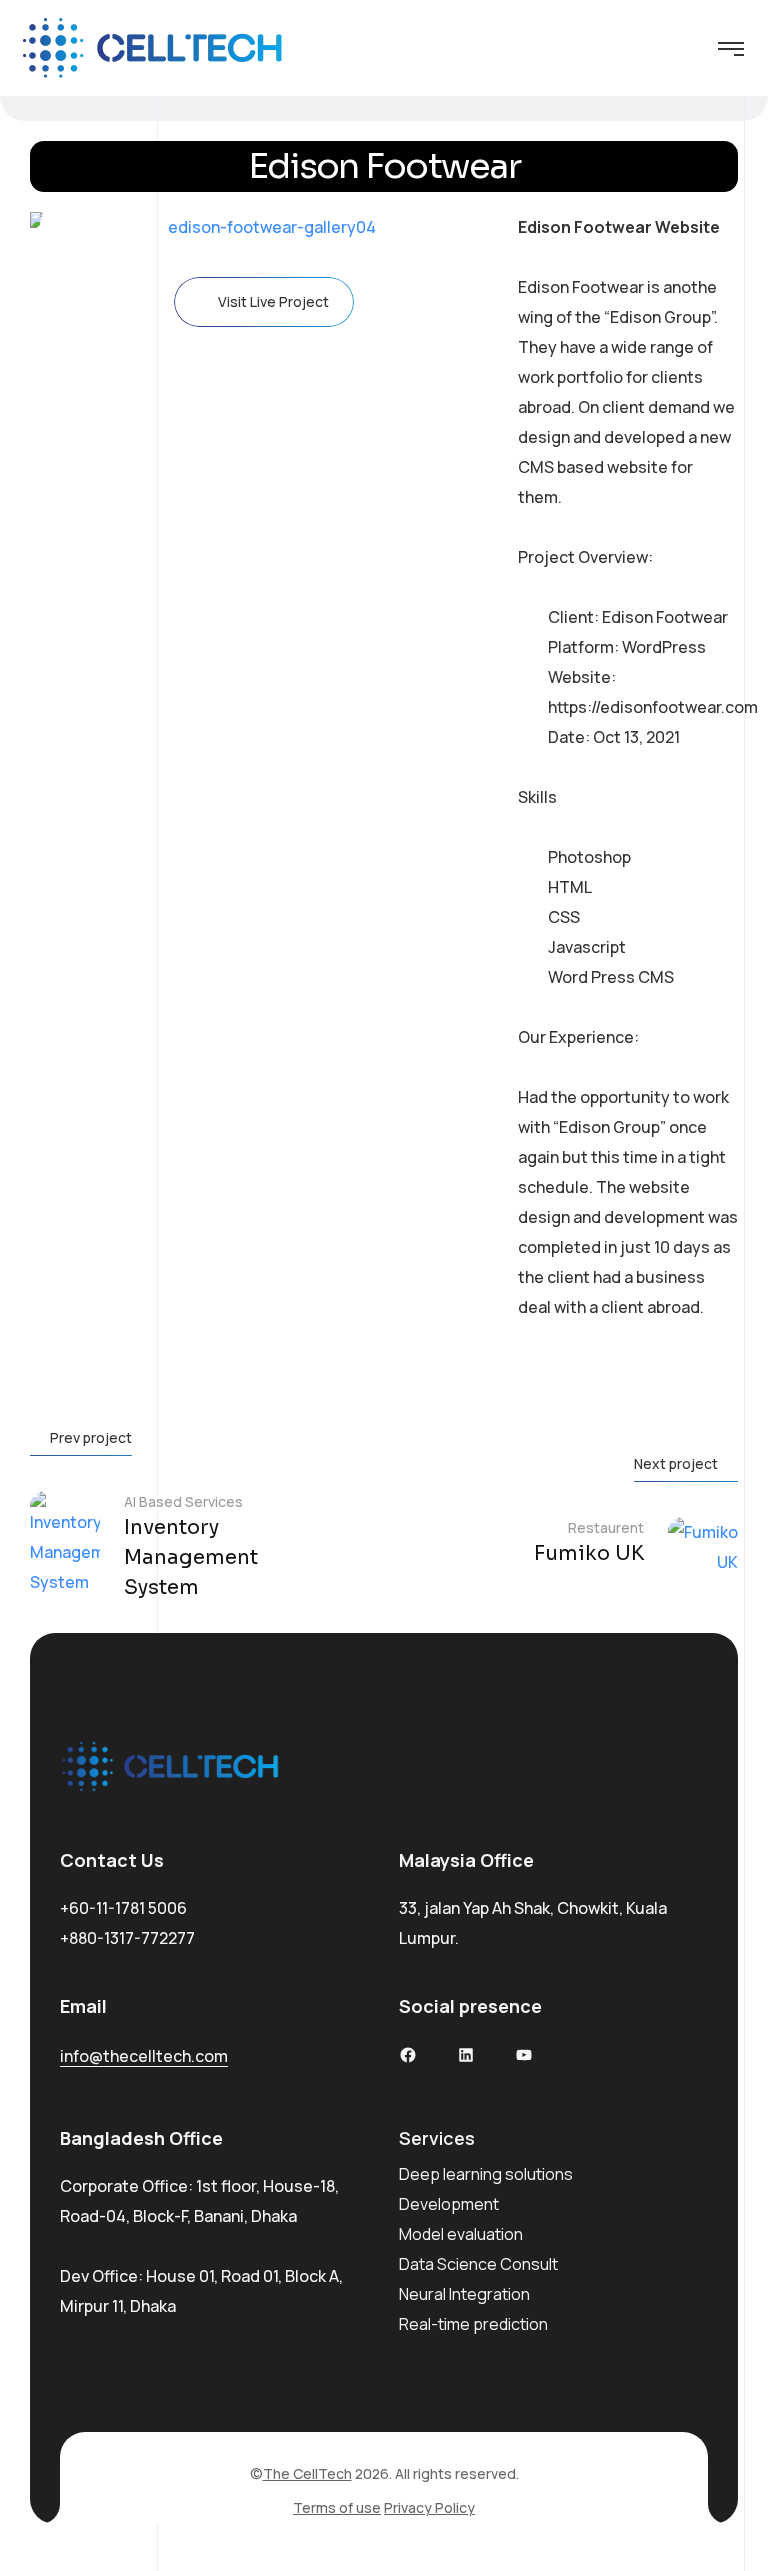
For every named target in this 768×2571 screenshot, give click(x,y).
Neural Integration (464, 2294)
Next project (676, 1463)
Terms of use (337, 2507)
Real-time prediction (473, 2324)
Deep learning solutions (486, 2174)
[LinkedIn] (466, 2055)
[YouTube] (524, 2055)
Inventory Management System (191, 1557)
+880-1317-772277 (127, 1938)
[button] (65, 227)
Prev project (91, 1437)
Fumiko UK (589, 1553)
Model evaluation (461, 2234)
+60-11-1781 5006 (123, 1908)
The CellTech (307, 2473)
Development (449, 2204)
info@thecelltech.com (144, 2056)
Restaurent (606, 1527)
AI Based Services (183, 1501)
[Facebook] (408, 2055)
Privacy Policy (429, 2507)
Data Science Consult (478, 2264)
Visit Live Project (273, 301)
